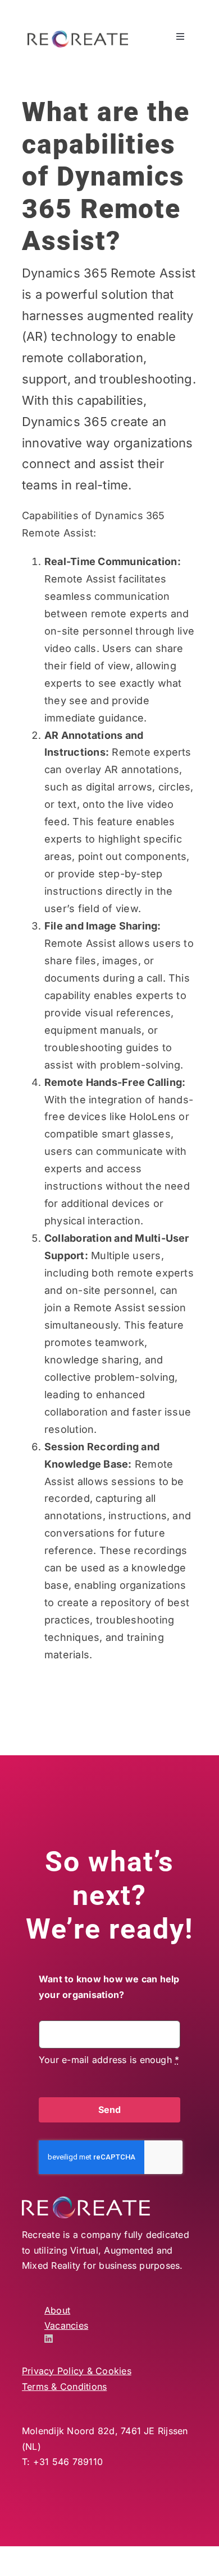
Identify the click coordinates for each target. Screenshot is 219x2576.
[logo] (78, 35)
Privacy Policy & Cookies (77, 2371)
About (57, 2310)
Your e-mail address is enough (109, 2060)
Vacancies (66, 2325)
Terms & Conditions (64, 2387)
